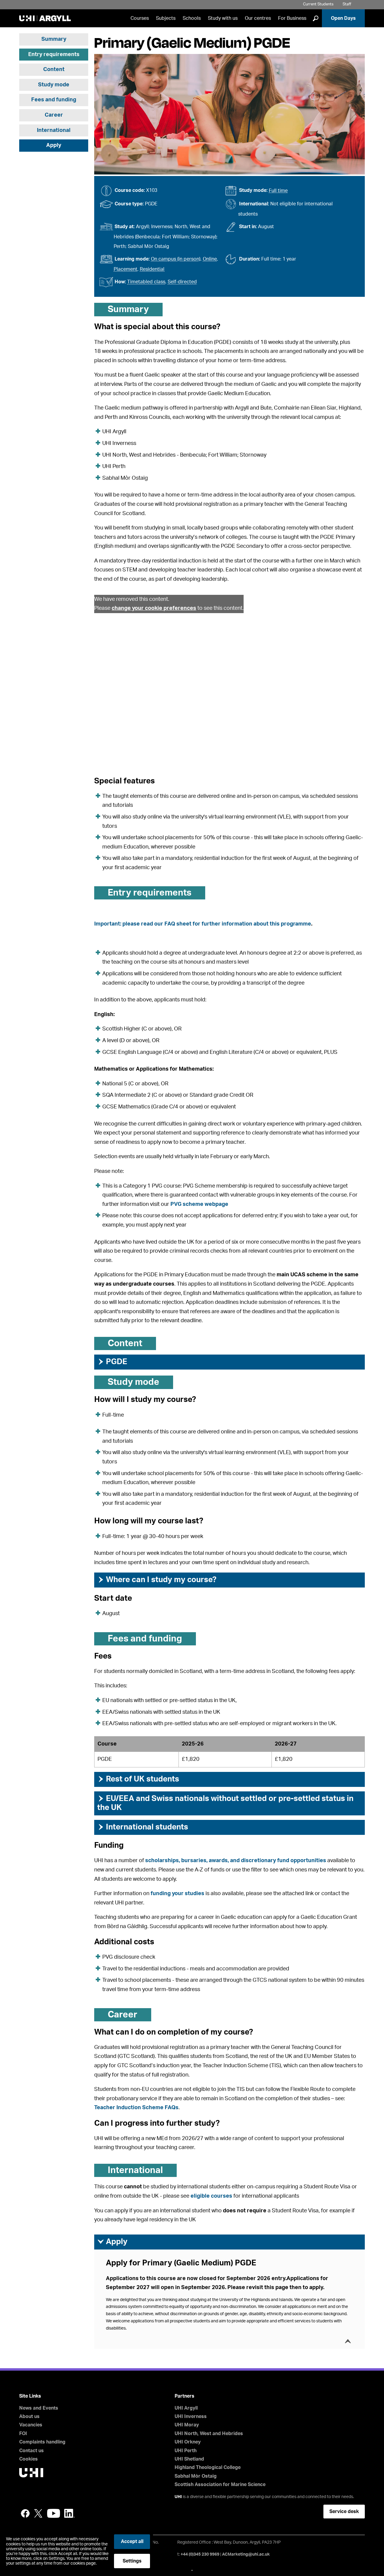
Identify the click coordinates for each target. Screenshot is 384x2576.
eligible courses (211, 2196)
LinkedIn (69, 2513)
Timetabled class (146, 282)
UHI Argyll (186, 2408)
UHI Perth (186, 2451)
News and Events (39, 2408)
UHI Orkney (188, 2442)
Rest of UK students (138, 1779)
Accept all (132, 2542)
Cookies (28, 2459)
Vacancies (31, 2425)
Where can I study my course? (157, 1580)
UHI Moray (187, 2425)
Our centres (258, 18)
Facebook (25, 2513)
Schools (192, 18)
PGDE (112, 1362)
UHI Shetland (189, 2459)
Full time (278, 191)
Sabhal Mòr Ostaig (196, 2476)
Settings (132, 2561)
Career (54, 115)
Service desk (344, 2512)
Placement (126, 269)
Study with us (223, 18)
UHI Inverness (191, 2416)
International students (143, 1827)
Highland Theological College (208, 2467)
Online (210, 259)
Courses (140, 18)
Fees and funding (54, 100)
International (54, 130)
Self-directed (182, 282)
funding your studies (177, 1894)
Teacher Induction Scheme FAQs (136, 2108)
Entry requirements (54, 55)
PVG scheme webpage (199, 1204)
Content (54, 70)
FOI (23, 2434)
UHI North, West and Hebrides (209, 2434)
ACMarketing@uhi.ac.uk (246, 2554)
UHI (178, 2497)
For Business (292, 18)
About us (29, 2416)
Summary (54, 39)
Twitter (38, 2513)
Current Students (318, 4)
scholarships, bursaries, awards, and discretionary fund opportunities (236, 1861)
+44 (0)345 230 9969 (200, 2554)
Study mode (54, 85)
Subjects (166, 18)
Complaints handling (42, 2442)
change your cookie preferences (154, 608)
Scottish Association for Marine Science (220, 2485)
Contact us (31, 2451)
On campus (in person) (176, 259)
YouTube (54, 2513)
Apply (54, 145)
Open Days (343, 18)
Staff (347, 4)
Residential (152, 269)
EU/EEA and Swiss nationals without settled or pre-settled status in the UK (225, 1803)
